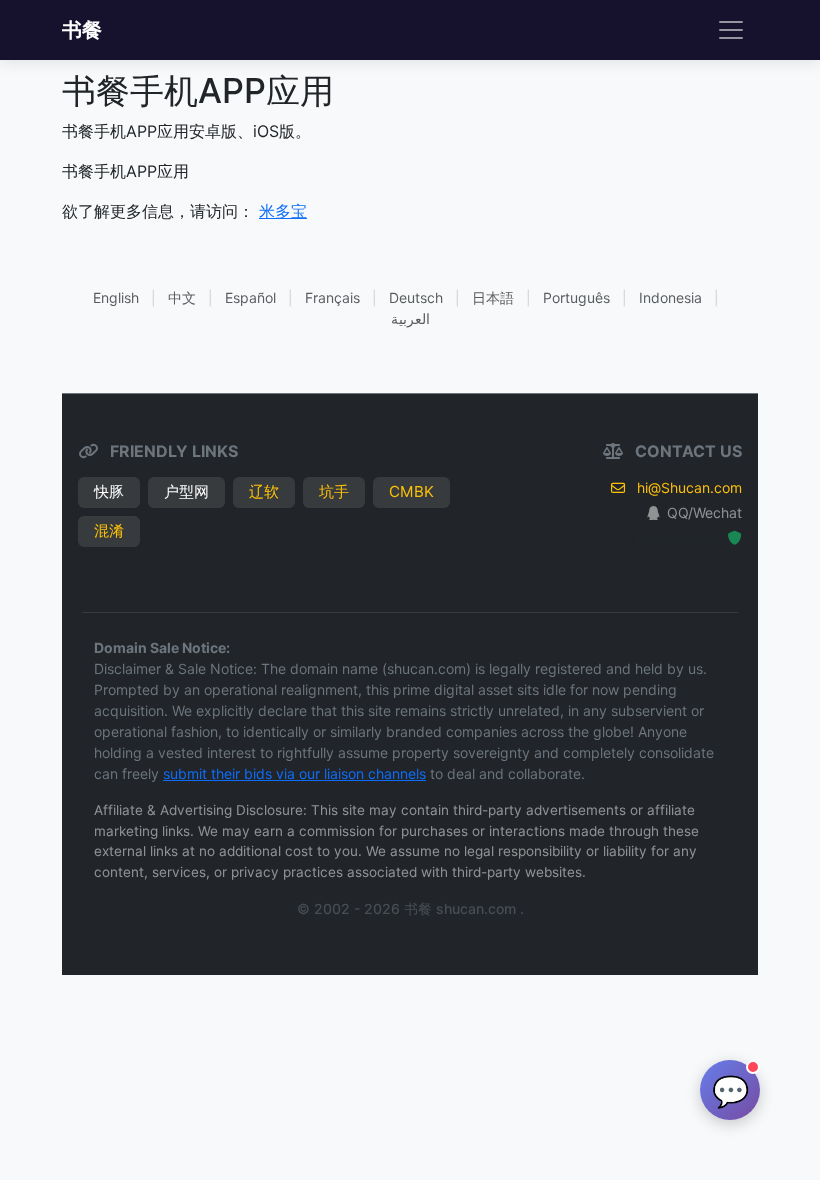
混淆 (109, 530)
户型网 (186, 491)
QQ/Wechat (704, 512)
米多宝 (283, 211)
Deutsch (416, 297)
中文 (182, 297)
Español (250, 297)
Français (332, 297)
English (116, 297)
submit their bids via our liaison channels (294, 773)
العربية (410, 318)
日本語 (493, 297)
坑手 (334, 491)
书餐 (82, 30)
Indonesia (670, 297)
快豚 (109, 491)
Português (576, 297)
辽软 (264, 491)
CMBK (411, 491)
